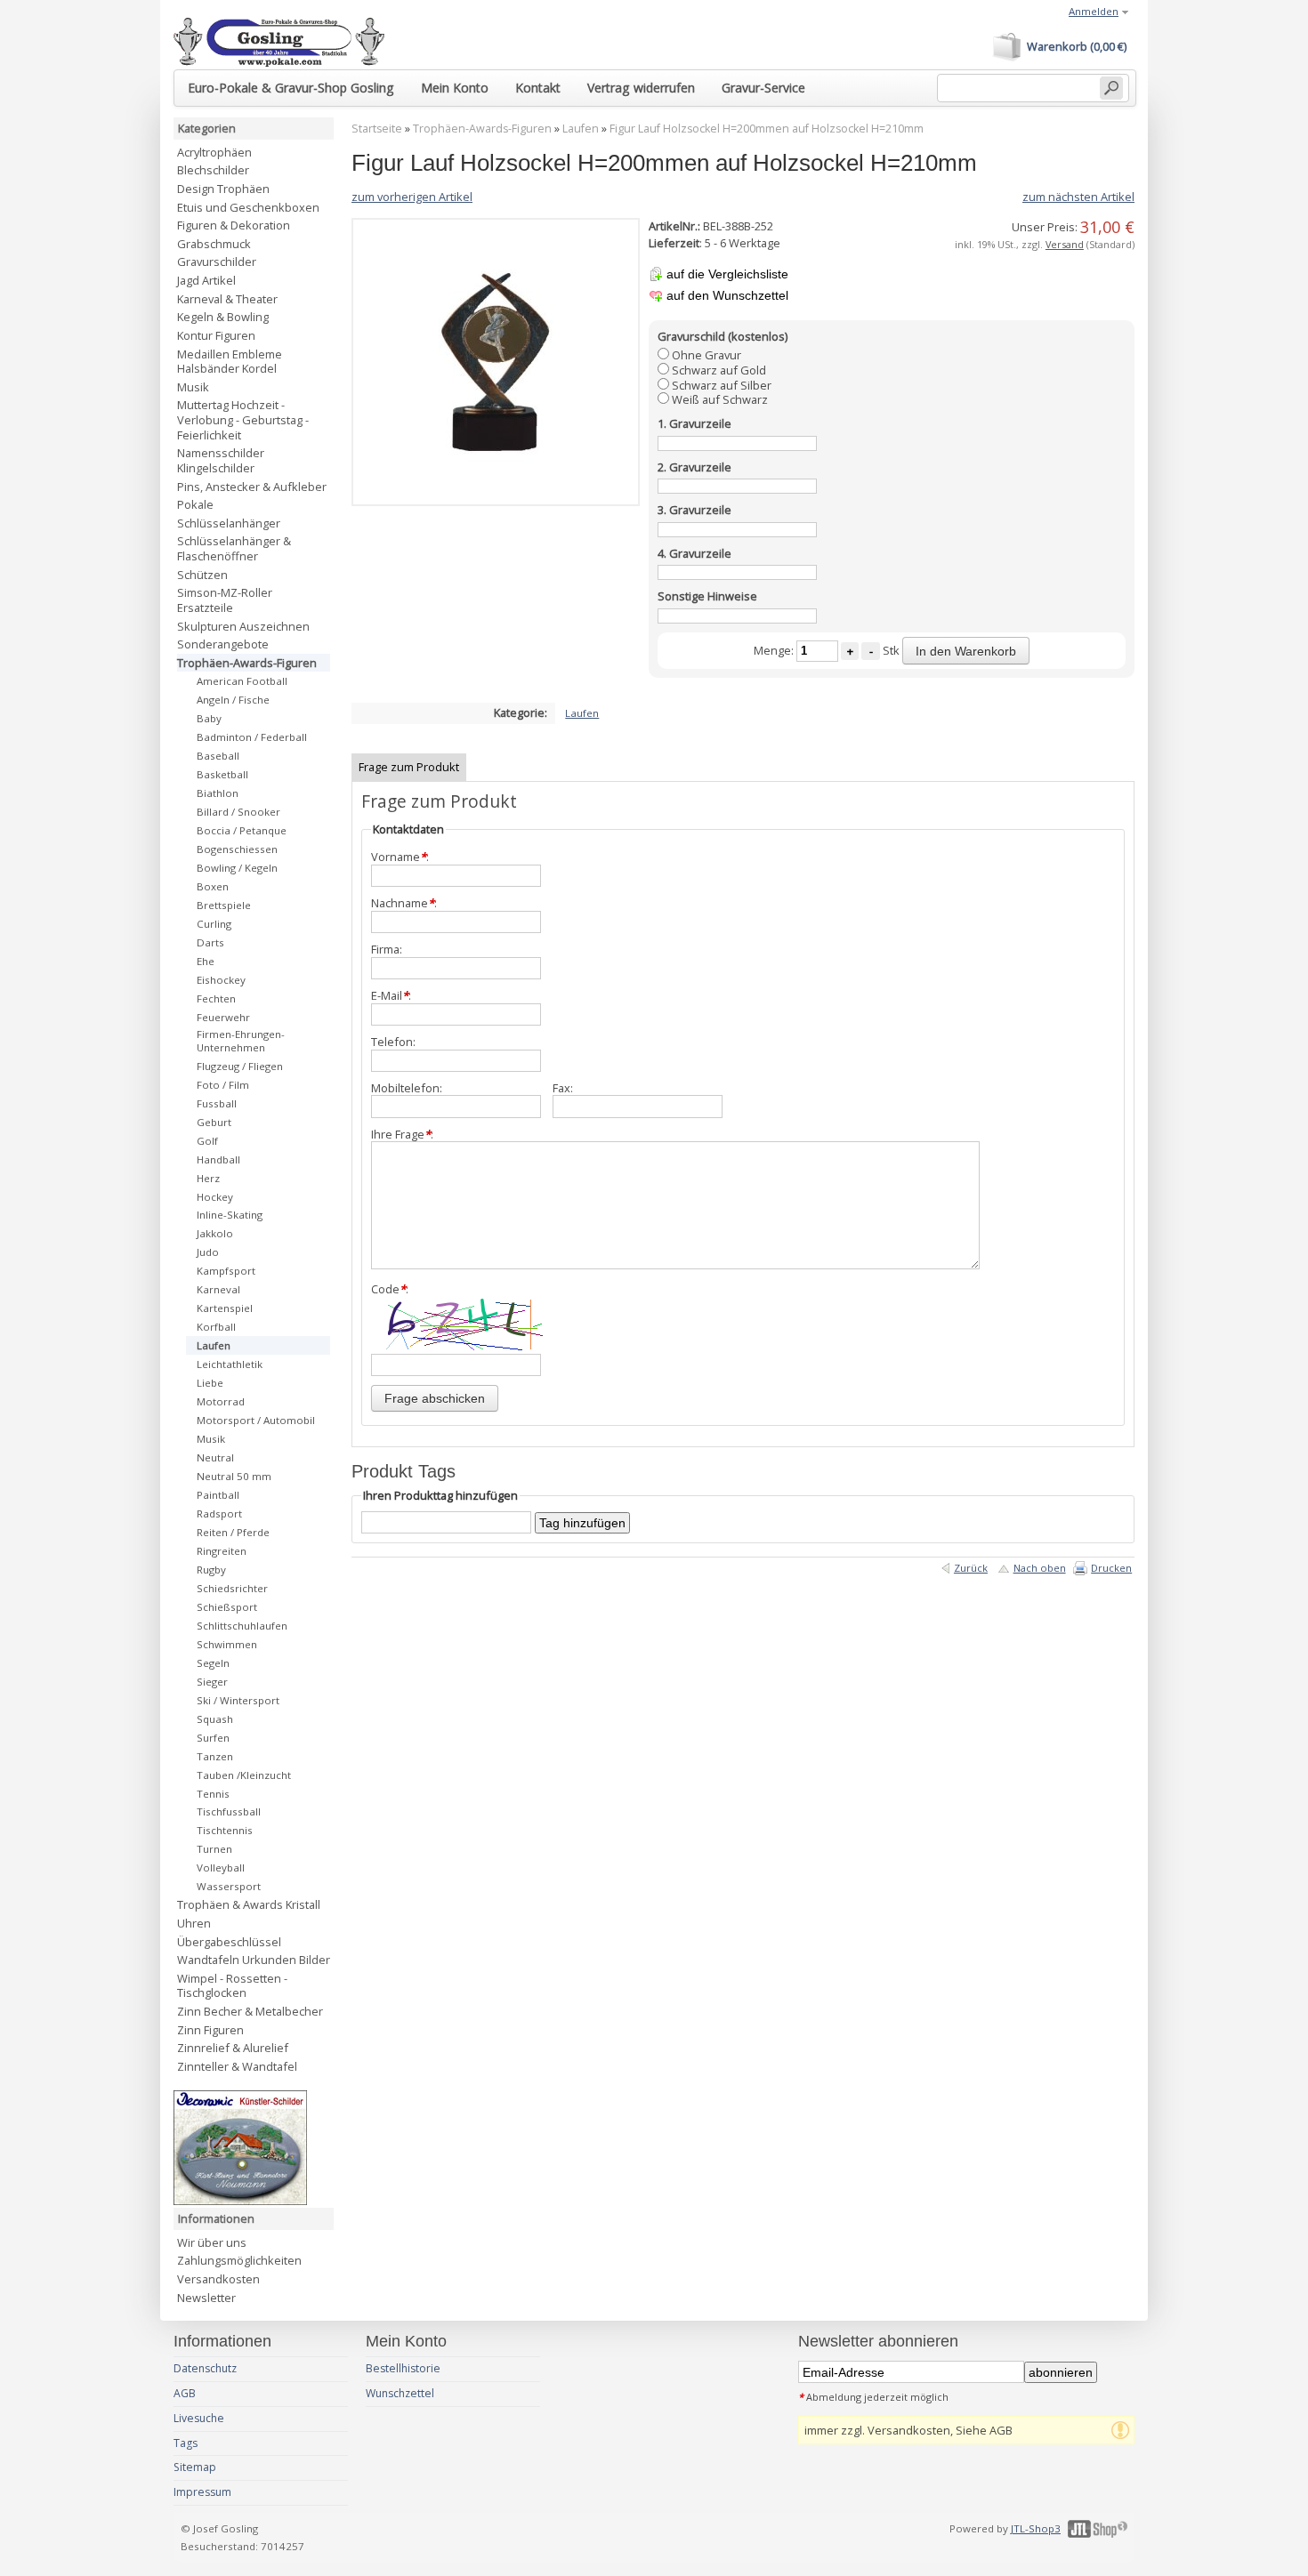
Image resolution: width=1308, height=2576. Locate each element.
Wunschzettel (400, 2393)
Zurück (971, 1568)
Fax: (563, 1088)
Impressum (202, 2492)
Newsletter (206, 2298)
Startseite (377, 129)
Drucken (1111, 1568)
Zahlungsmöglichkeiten (239, 2260)
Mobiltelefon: (407, 1088)
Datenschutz (205, 2368)
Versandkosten (218, 2279)
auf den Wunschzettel (727, 295)
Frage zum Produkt (409, 767)
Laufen (581, 129)
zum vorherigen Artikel (412, 197)
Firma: (387, 950)
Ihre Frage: (402, 1135)
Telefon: (393, 1042)
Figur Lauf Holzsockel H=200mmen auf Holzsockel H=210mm (767, 129)
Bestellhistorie (403, 2368)
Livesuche (199, 2418)
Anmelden (1094, 11)
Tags (186, 2443)
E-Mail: (391, 996)
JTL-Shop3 (1036, 2528)
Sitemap (195, 2467)
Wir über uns (212, 2242)
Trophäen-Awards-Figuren (482, 129)
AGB (185, 2393)
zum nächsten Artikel (1078, 197)
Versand (1065, 244)
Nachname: (404, 903)
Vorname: (400, 857)
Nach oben (1040, 1568)
